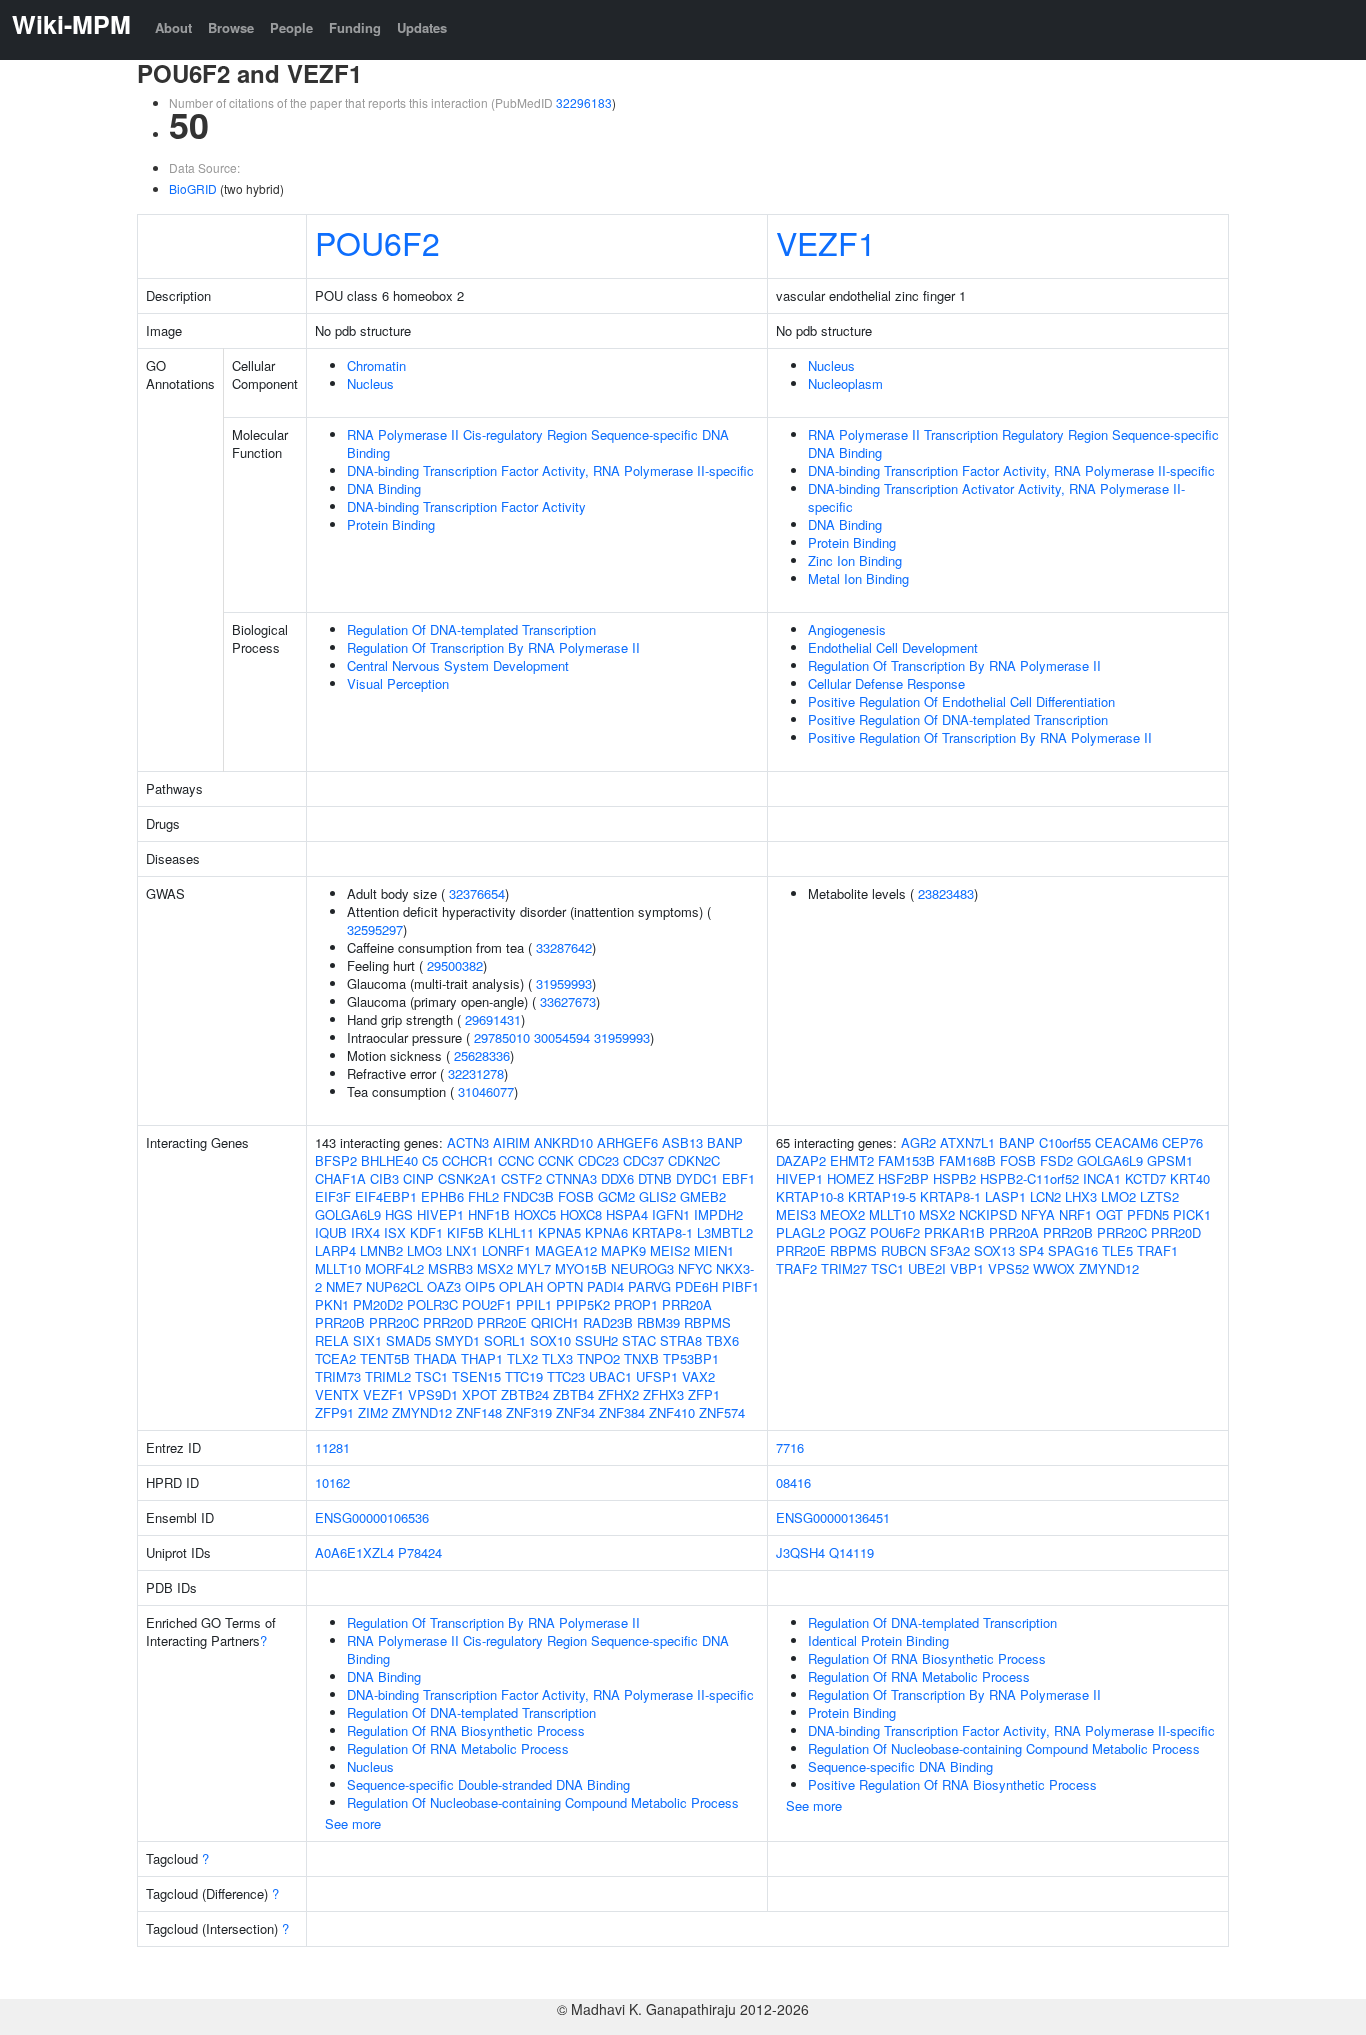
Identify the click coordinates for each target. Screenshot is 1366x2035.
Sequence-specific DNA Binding (900, 1766)
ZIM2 (373, 1412)
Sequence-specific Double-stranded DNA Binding (488, 1784)
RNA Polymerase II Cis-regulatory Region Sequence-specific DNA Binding (538, 443)
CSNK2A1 (467, 1178)
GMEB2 (703, 1196)
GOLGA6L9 (348, 1214)
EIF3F (333, 1196)
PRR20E (502, 1322)
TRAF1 (1157, 1250)
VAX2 (698, 1376)
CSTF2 (521, 1178)
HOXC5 (535, 1214)
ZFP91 (334, 1412)
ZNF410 (672, 1412)
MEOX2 (842, 1214)
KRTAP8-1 (662, 1232)
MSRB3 (450, 1268)
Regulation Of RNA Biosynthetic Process (466, 1730)
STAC (639, 1340)
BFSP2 (336, 1160)
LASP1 (1005, 1196)
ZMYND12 (422, 1412)
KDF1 (426, 1232)
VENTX (337, 1394)
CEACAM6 (1126, 1142)
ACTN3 (468, 1142)
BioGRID (193, 188)
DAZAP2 (801, 1160)
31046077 (486, 1091)
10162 (332, 1482)
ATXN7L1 (967, 1142)
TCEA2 (335, 1358)
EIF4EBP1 (386, 1196)
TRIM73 (338, 1376)
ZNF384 (622, 1412)
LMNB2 (381, 1250)
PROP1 (636, 1304)
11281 (332, 1447)
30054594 (562, 1037)
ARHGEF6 (627, 1142)
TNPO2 (598, 1358)
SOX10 (550, 1340)
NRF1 (1075, 1214)
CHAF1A (340, 1178)
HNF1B (489, 1214)
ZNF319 (529, 1412)
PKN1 (332, 1304)
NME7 (344, 1286)
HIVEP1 (440, 1214)
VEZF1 (826, 242)
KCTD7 (1145, 1178)
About (173, 27)
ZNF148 (479, 1412)
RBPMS (707, 1322)
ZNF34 (575, 1412)
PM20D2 (378, 1304)
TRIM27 (844, 1268)
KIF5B (465, 1232)
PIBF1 (740, 1286)
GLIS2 (657, 1196)
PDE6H (696, 1286)
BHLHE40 (389, 1160)
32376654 (477, 893)
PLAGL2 (800, 1232)
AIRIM (511, 1142)
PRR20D (448, 1322)
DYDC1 (697, 1178)
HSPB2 (954, 1178)
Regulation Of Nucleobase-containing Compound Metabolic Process (543, 1802)
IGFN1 (671, 1214)
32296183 (584, 102)
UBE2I (927, 1268)
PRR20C (394, 1322)
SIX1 (367, 1340)
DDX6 (617, 1178)
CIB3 (384, 1178)
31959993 (564, 983)
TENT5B (385, 1358)
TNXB (641, 1358)
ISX (395, 1232)
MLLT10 (338, 1268)
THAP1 (482, 1358)
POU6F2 (377, 242)
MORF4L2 (394, 1268)
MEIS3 (796, 1214)
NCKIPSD (988, 1214)
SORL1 (505, 1340)
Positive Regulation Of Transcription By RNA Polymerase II (980, 737)
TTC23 (566, 1376)
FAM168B (967, 1160)
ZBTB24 (525, 1394)
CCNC (516, 1160)
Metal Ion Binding (858, 578)
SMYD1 (457, 1340)
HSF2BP (903, 1178)
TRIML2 (388, 1376)
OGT (1109, 1214)
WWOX (1054, 1268)
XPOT (479, 1394)
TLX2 (522, 1358)
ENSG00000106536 (372, 1517)
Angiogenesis (847, 629)
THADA (435, 1358)
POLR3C (432, 1304)
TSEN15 (476, 1376)
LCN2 (1045, 1196)
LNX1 (462, 1250)
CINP (418, 1178)
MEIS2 (670, 1250)
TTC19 (524, 1376)
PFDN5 (1148, 1214)
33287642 (564, 947)
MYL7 (534, 1268)
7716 (790, 1447)
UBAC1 (610, 1376)
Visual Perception (398, 683)
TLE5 (1117, 1250)
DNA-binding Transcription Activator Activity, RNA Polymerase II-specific (996, 497)
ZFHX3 (663, 1394)
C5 (430, 1160)
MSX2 (495, 1268)
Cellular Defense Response (886, 683)
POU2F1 (487, 1304)
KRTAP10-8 (810, 1196)
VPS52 (1008, 1268)
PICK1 (1192, 1214)
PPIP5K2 (583, 1304)
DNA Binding (384, 488)
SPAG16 (1073, 1250)
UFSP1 (657, 1376)
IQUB (331, 1232)
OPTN (565, 1286)
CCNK (556, 1160)
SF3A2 (950, 1250)
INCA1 (1102, 1178)
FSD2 (1056, 1160)
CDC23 (598, 1160)
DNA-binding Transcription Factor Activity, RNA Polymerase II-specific (550, 470)
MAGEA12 (566, 1250)
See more (353, 1823)
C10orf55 (1065, 1142)
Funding (355, 27)
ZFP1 (704, 1394)
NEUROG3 (642, 1268)
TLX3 (557, 1358)
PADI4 (605, 1286)
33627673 (568, 1001)
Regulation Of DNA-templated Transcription (471, 629)
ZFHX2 (618, 1394)
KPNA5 (559, 1232)
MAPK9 (623, 1250)
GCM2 (616, 1196)
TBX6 (722, 1340)
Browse (231, 27)
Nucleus (370, 383)
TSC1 (431, 1376)
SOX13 (994, 1250)
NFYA (1038, 1214)
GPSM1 (1170, 1160)
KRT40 (1190, 1178)
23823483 (946, 893)
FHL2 (483, 1196)
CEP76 (1182, 1142)
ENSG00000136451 (833, 1517)
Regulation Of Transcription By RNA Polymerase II (493, 647)
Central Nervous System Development (458, 665)
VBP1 (967, 1268)
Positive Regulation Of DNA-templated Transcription (958, 719)
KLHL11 (511, 1232)
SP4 (1031, 1250)
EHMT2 (852, 1160)
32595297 (375, 929)
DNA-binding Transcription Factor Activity (466, 506)
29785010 (502, 1037)
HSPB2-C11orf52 (1029, 1178)
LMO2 (1118, 1196)
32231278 (476, 1073)
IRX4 (365, 1232)
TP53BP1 (691, 1358)
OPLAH (521, 1286)
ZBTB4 (573, 1394)
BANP (725, 1142)
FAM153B (906, 1160)
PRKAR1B (954, 1232)
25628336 (482, 1055)
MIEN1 (714, 1250)
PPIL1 (534, 1304)
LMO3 (424, 1250)
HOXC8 (581, 1214)
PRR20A (687, 1304)
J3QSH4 (800, 1552)
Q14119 (851, 1552)
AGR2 (918, 1142)
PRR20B (340, 1322)
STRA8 (681, 1340)
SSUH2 (596, 1340)
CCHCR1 (468, 1160)
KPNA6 (606, 1232)
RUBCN (903, 1250)
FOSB (576, 1196)
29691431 (493, 1019)
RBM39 (658, 1322)
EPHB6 (442, 1196)
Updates (422, 27)
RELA (332, 1340)
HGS (399, 1214)
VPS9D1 (433, 1394)
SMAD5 (408, 1340)
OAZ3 (444, 1286)
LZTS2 (1159, 1196)
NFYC (695, 1268)
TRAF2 (796, 1268)
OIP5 (480, 1286)
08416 (793, 1482)
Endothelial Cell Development (893, 647)
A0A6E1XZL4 (354, 1552)
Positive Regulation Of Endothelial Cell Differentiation (961, 701)
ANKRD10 (563, 1142)
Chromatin (376, 365)
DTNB (655, 1178)
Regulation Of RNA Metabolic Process (458, 1748)
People (291, 27)
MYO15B (581, 1268)
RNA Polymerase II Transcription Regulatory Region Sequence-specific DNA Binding (1013, 443)
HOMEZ (850, 1178)
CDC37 (643, 1160)
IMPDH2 (718, 1214)
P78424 (420, 1552)
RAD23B (608, 1322)
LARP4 (335, 1250)
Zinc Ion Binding (855, 560)
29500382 (455, 965)
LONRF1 (506, 1250)
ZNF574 (722, 1412)
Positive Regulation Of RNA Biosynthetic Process (952, 1784)
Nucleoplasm (845, 383)
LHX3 (1081, 1196)
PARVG (649, 1286)
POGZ (847, 1232)
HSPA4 (627, 1214)
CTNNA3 (571, 1178)
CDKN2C (694, 1160)
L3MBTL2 (725, 1232)
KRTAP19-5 (882, 1196)
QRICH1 (555, 1322)
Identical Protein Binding (878, 1640)
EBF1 (738, 1178)
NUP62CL (394, 1286)
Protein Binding (391, 524)
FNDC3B (528, 1196)
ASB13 (682, 1142)
